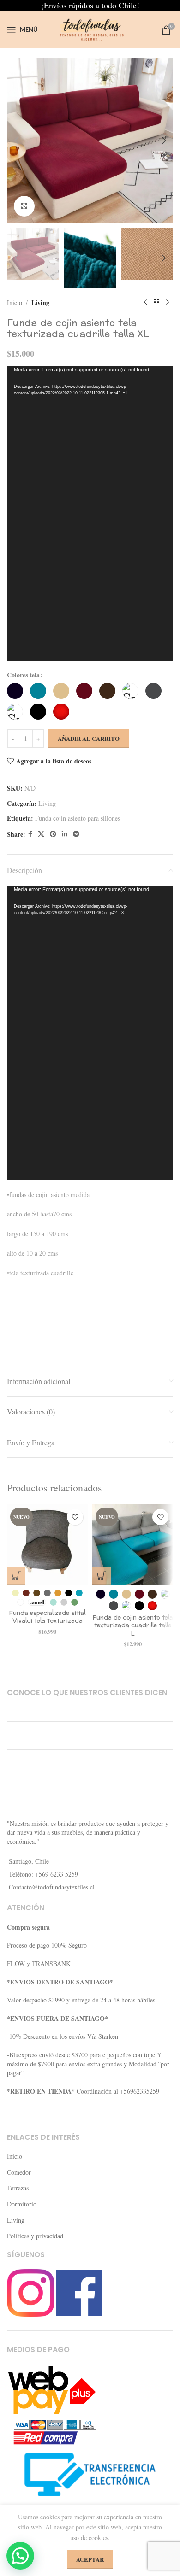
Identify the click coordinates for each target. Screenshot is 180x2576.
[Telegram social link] (76, 834)
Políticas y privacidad (35, 2236)
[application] (90, 513)
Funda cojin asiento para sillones (78, 818)
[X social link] (41, 834)
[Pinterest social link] (53, 834)
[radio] (15, 691)
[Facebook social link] (30, 834)
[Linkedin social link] (65, 834)
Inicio (15, 302)
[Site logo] (90, 29)
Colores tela (23, 675)
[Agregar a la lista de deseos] (75, 1517)
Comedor (19, 2172)
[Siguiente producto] (168, 303)
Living (40, 302)
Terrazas (18, 2188)
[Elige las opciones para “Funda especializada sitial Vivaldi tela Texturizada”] (16, 1576)
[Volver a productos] (156, 303)
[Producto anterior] (145, 303)
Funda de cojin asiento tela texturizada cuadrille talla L (133, 1626)
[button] (16, 141)
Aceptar (90, 2559)
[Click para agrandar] (24, 206)
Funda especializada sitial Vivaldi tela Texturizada (47, 1617)
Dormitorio (22, 2204)
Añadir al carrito (89, 738)
